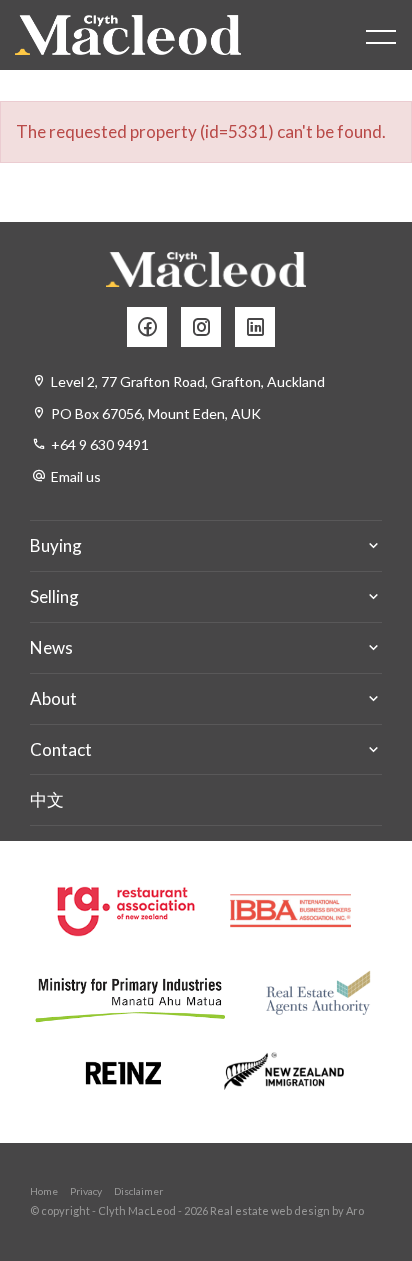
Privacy (86, 1191)
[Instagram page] (208, 328)
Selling (54, 596)
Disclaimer (138, 1191)
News (51, 647)
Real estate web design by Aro (287, 1210)
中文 (47, 799)
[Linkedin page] (260, 328)
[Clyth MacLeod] (128, 35)
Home (44, 1191)
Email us (76, 476)
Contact (61, 749)
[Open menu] (381, 37)
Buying (56, 545)
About (53, 698)
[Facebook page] (154, 328)
